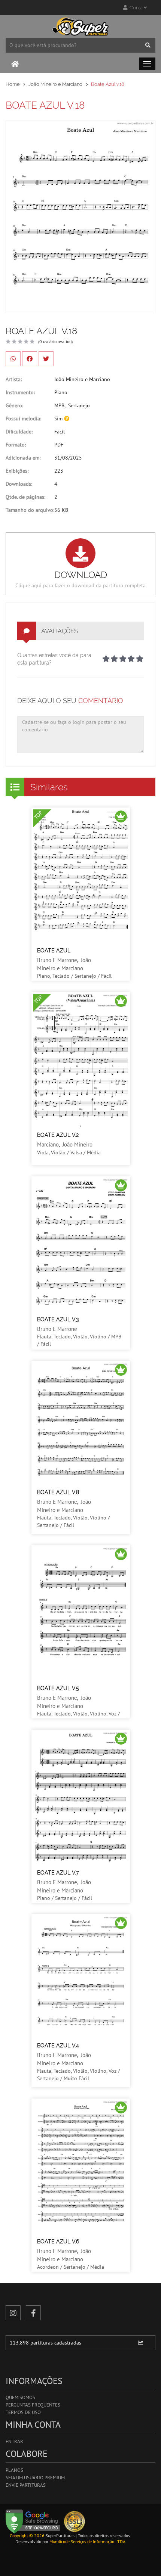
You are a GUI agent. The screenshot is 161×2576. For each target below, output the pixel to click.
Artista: (14, 379)
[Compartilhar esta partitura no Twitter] (46, 359)
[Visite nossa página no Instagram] (13, 2313)
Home (13, 84)
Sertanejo (79, 405)
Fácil (60, 432)
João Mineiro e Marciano (55, 84)
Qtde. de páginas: (25, 497)
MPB (59, 405)
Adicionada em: (23, 458)
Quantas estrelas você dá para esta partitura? (54, 659)
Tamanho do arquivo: (30, 510)
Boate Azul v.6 (58, 2241)
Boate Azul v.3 (58, 1319)
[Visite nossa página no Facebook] (33, 2313)
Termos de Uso (23, 2412)
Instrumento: (20, 392)
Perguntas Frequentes (33, 2405)
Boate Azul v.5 (58, 1688)
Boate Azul (54, 951)
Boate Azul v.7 (58, 1873)
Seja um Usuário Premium (35, 2478)
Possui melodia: (23, 419)
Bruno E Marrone (57, 960)
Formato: (16, 445)
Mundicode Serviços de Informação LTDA (87, 2541)
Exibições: (17, 471)
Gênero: (14, 405)
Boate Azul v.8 (58, 1492)
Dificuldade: (19, 432)
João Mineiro (78, 1144)
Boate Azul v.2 (58, 1135)
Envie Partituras (26, 2485)
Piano (61, 392)
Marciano (48, 1144)
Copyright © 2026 (27, 2535)
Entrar (14, 2441)
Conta (136, 8)
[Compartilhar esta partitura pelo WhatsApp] (13, 359)
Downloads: (19, 484)
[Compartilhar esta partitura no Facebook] (30, 359)
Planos (14, 2470)
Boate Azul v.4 (58, 2045)
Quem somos (20, 2397)
